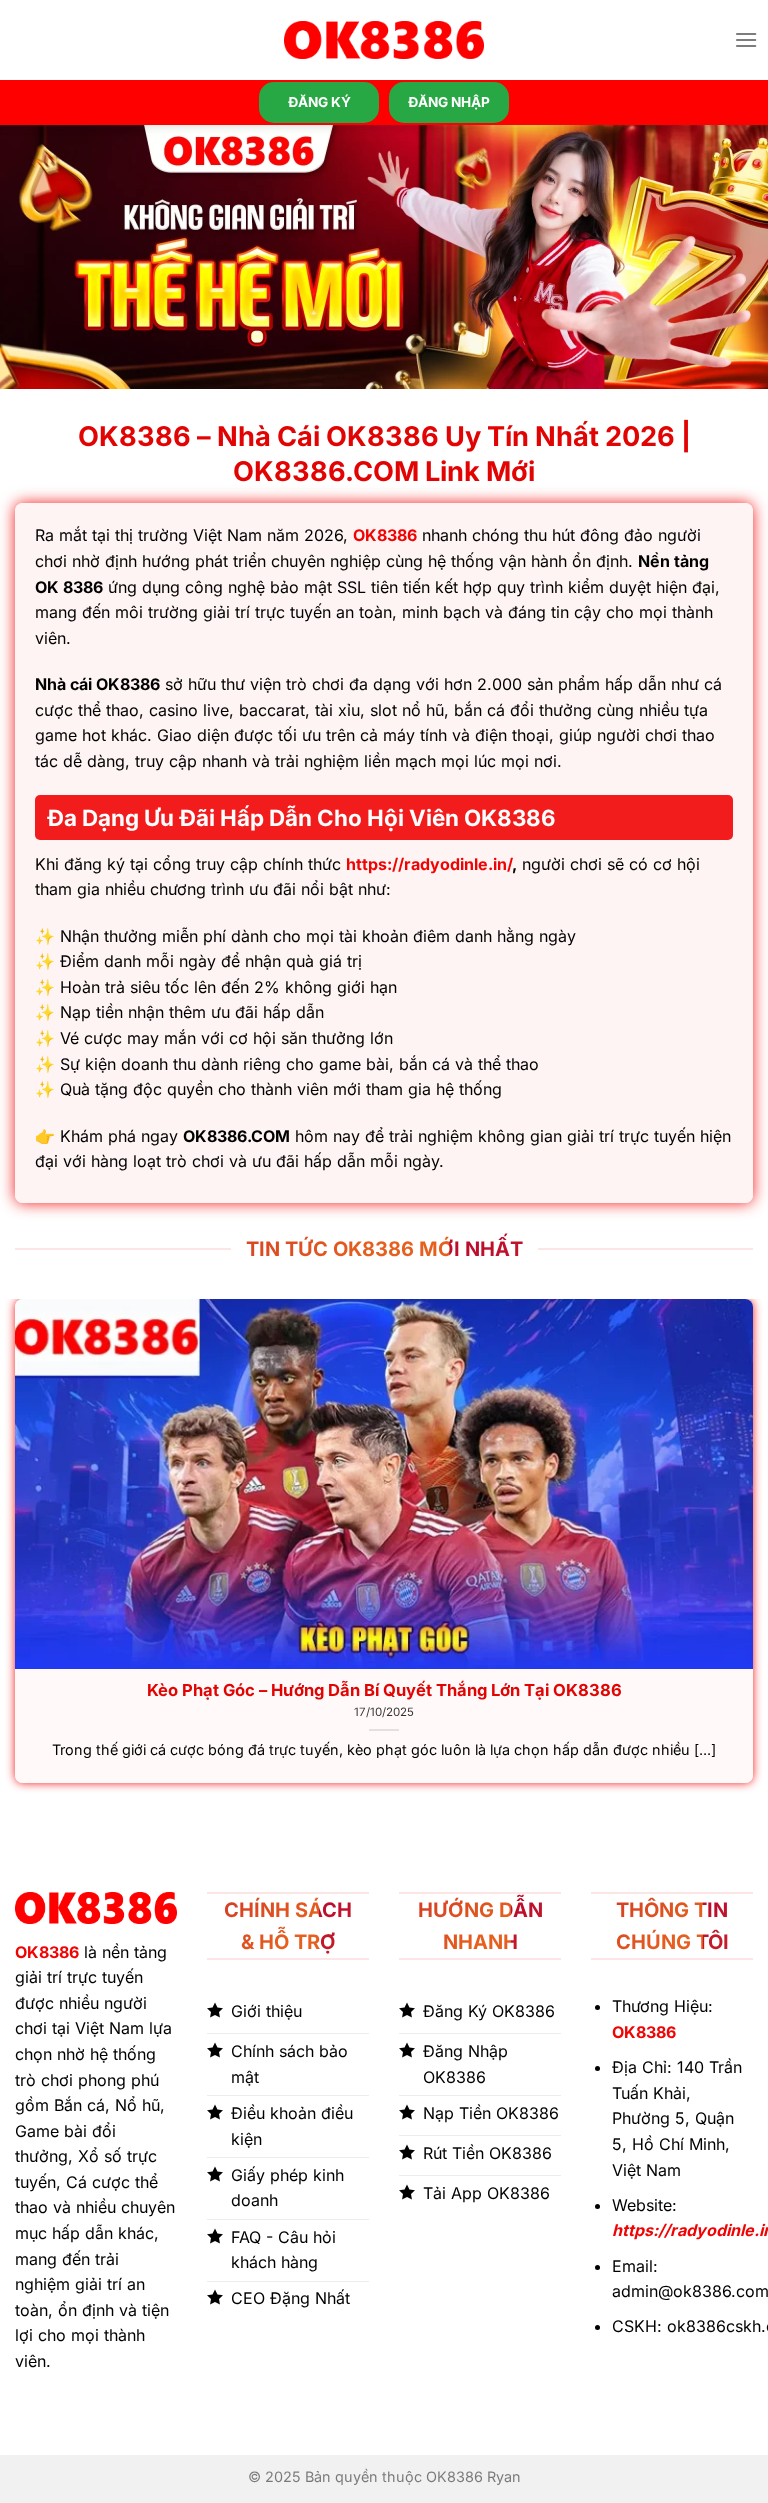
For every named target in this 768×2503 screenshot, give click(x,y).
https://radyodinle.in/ (429, 864)
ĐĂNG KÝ (319, 102)
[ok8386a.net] (384, 40)
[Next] (752, 1548)
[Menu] (746, 39)
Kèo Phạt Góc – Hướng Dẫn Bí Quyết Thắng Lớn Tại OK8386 (384, 1690)
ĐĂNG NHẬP (449, 102)
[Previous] (16, 1548)
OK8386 (385, 535)
